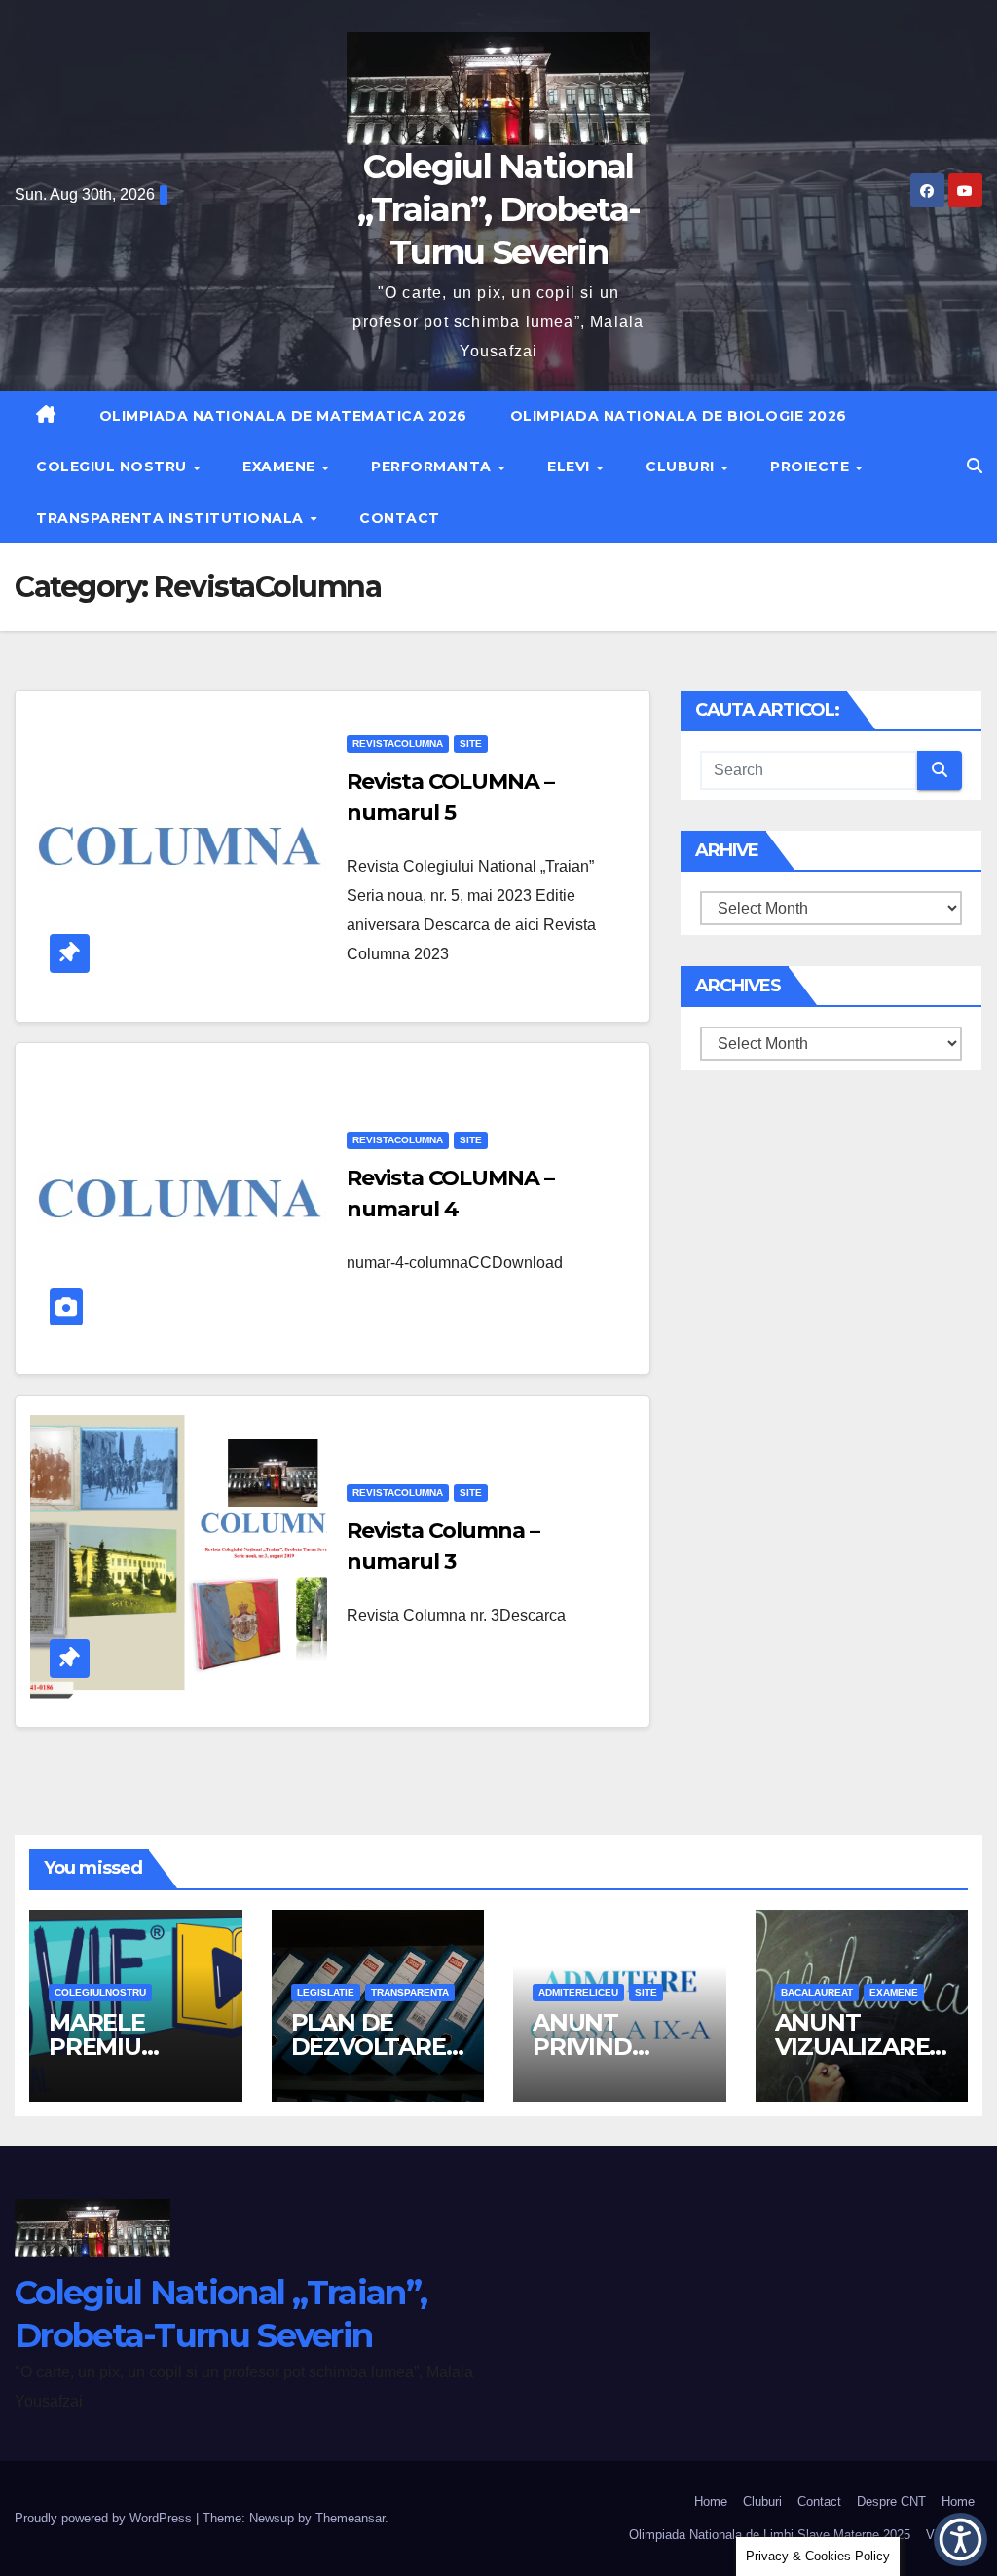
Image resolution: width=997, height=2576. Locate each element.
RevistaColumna (398, 744)
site (471, 744)
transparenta (410, 1992)
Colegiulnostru (100, 1992)
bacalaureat (817, 1992)
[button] (975, 466)
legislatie (326, 1992)
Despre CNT (891, 2501)
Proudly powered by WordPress (105, 2518)
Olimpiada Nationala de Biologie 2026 (679, 416)
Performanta (433, 467)
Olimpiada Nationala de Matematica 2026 (283, 416)
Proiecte (812, 467)
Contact (400, 518)
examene (894, 1992)
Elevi (571, 467)
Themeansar (350, 2518)
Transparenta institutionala (172, 518)
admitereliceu (578, 1992)
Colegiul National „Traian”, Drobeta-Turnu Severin (498, 209)
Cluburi (682, 467)
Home (711, 2501)
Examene (281, 467)
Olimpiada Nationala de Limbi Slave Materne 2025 (770, 2535)
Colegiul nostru (113, 467)
